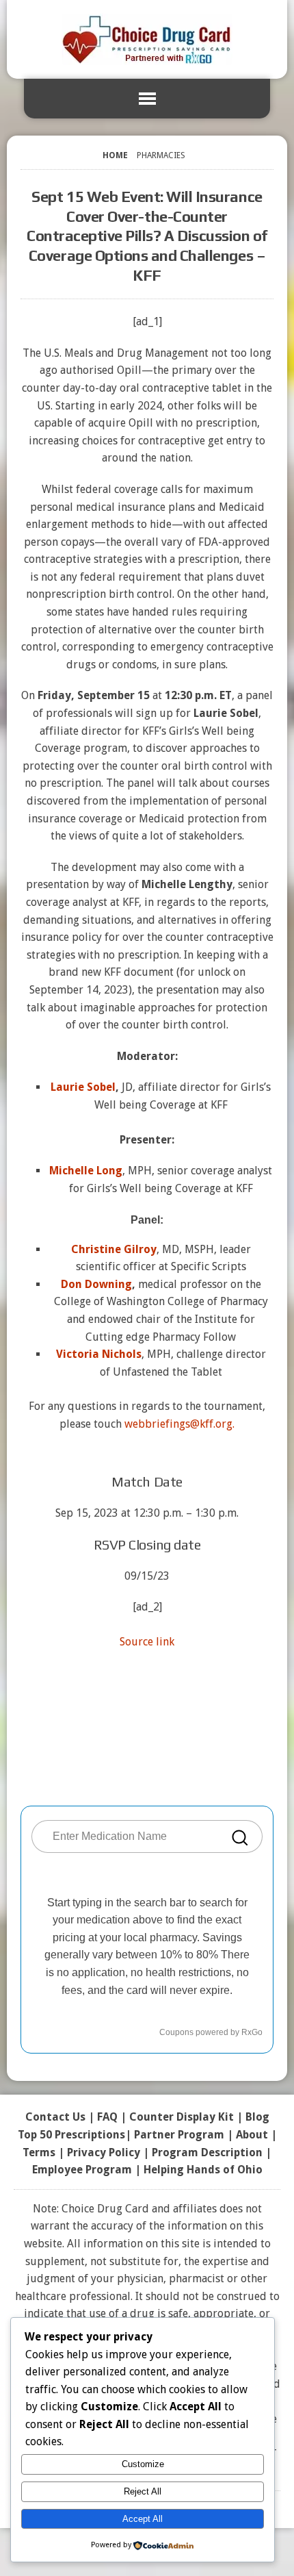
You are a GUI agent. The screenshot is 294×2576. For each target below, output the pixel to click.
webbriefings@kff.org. (179, 1424)
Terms (39, 2152)
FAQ (107, 2117)
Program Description (207, 2152)
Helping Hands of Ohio (203, 2170)
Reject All (143, 2491)
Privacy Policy (104, 2152)
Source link (147, 1642)
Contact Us (55, 2117)
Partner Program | (185, 2135)
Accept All (143, 2519)
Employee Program (82, 2170)
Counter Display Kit (182, 2117)
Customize (143, 2464)
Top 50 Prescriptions (71, 2135)
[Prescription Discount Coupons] (147, 39)
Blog (257, 2117)
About (252, 2135)
